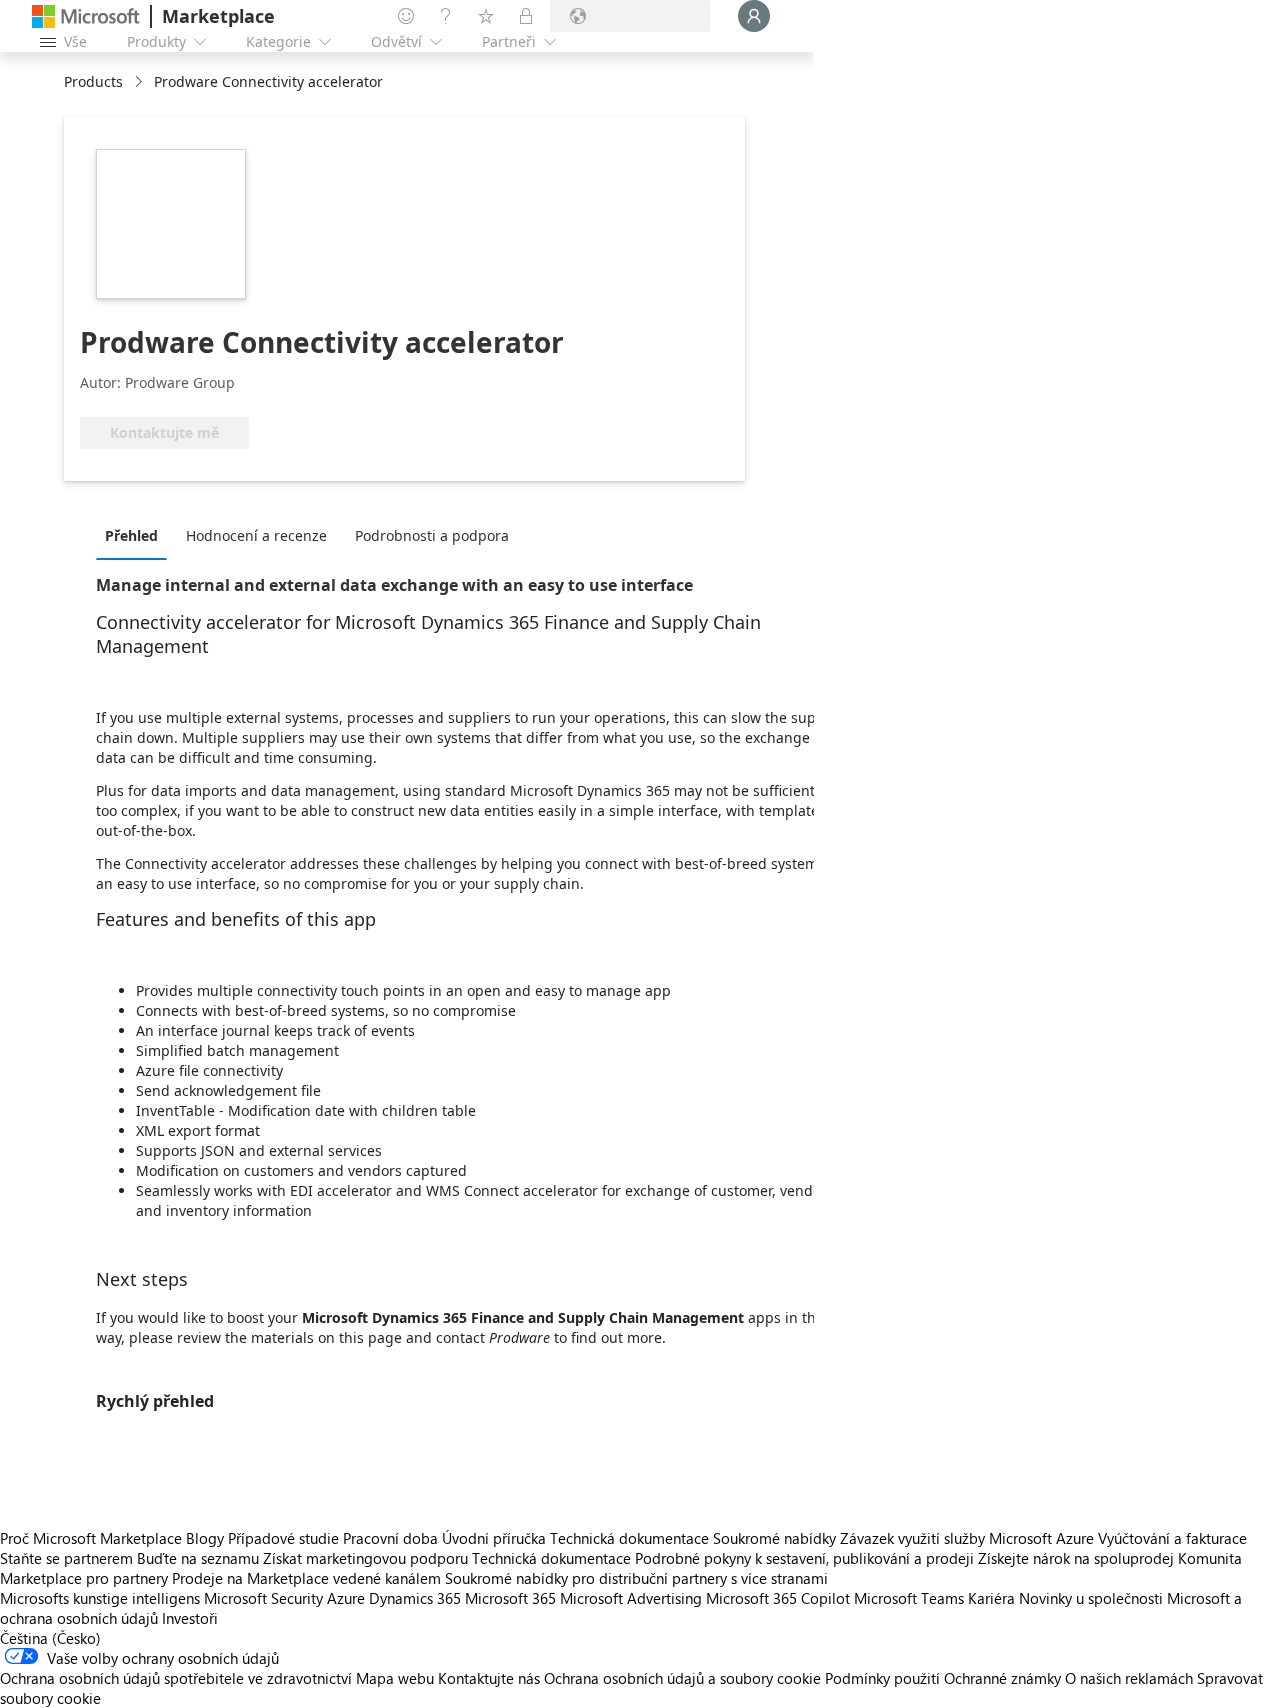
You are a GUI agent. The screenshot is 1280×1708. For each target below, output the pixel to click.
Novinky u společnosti (1091, 1598)
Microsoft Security (263, 1598)
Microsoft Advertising (631, 1598)
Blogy (205, 1538)
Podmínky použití (882, 1678)
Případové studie (283, 1538)
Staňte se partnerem (66, 1558)
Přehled (131, 535)
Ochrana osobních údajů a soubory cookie (682, 1678)
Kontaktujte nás (489, 1678)
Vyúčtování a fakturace (1172, 1538)
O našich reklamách (1129, 1678)
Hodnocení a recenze (256, 535)
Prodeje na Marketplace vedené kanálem (306, 1578)
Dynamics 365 (415, 1598)
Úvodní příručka (494, 1538)
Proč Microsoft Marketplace (91, 1538)
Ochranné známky (1002, 1678)
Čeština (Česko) (50, 1638)
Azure (346, 1598)
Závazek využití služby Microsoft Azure (969, 1538)
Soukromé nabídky (774, 1538)
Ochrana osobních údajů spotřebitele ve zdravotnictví (176, 1678)
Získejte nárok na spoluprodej (1076, 1558)
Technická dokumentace (629, 1538)
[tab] (136, 535)
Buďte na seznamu (198, 1558)
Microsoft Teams (909, 1598)
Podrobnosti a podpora (432, 535)
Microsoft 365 (510, 1598)
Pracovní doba (390, 1538)
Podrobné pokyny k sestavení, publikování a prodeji (804, 1558)
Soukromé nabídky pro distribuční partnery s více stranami (636, 1578)
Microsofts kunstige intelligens (100, 1598)
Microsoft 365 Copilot (778, 1598)
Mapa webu (395, 1678)
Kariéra (991, 1598)
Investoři (190, 1618)
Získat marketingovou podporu (365, 1558)
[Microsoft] (86, 16)
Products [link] (93, 81)
